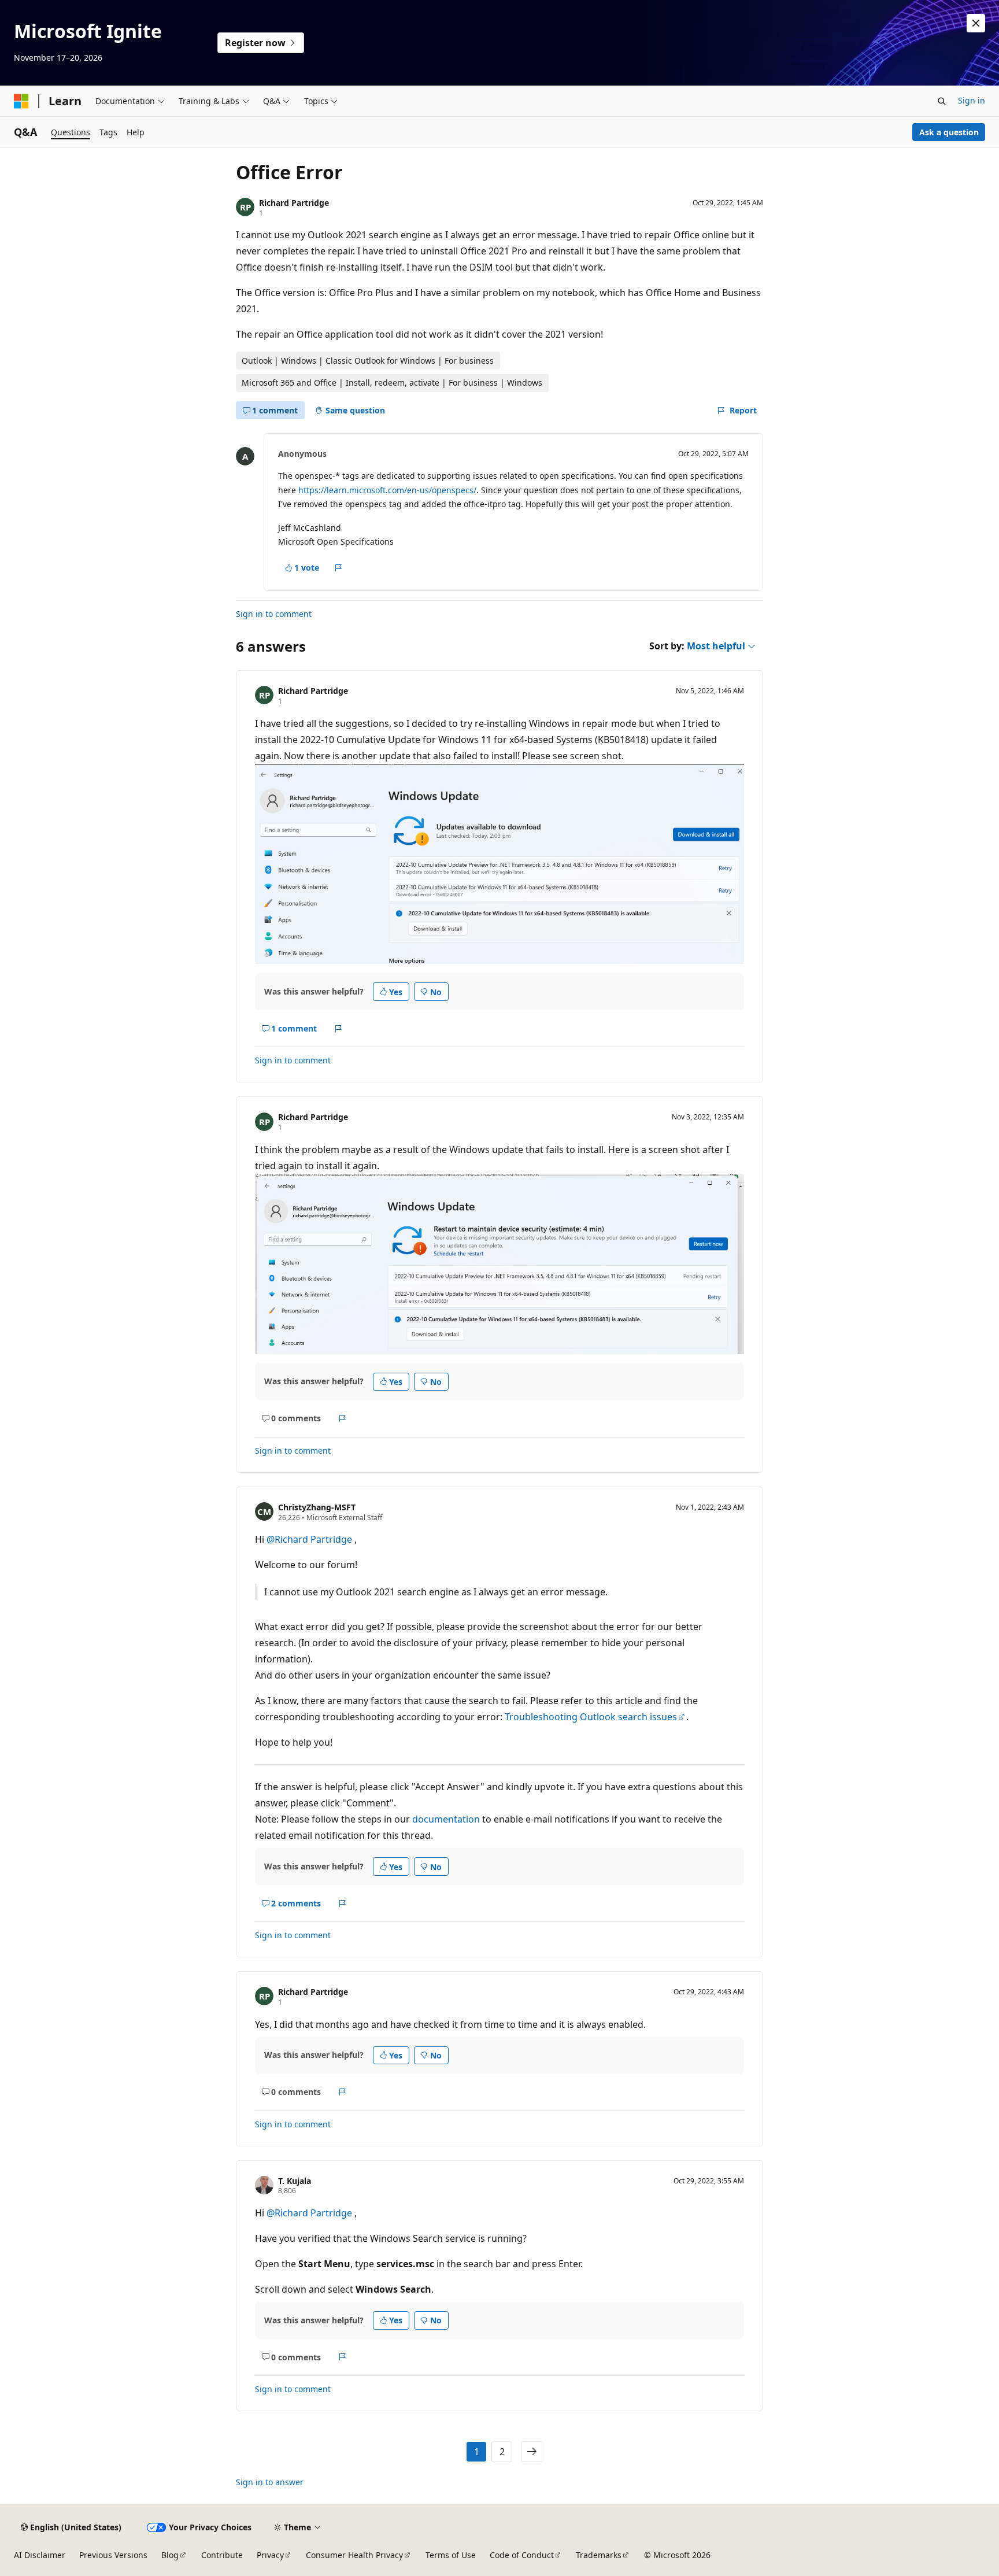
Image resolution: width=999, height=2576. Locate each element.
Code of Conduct (522, 2555)
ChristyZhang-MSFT (317, 1507)
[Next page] (532, 2452)
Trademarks (599, 2555)
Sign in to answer (270, 2482)
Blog (170, 2555)
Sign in (972, 100)
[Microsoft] (21, 101)
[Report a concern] (338, 568)
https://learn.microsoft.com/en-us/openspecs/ (387, 490)
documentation (446, 1819)
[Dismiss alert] (976, 23)
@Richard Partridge (310, 1539)
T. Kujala (295, 2181)
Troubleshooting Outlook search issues (591, 1717)
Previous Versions (113, 2555)
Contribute (222, 2555)
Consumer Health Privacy (354, 2555)
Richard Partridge (294, 203)
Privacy (270, 2555)
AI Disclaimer (40, 2555)
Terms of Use (451, 2555)
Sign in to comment (274, 614)
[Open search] (942, 101)
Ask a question (949, 132)
